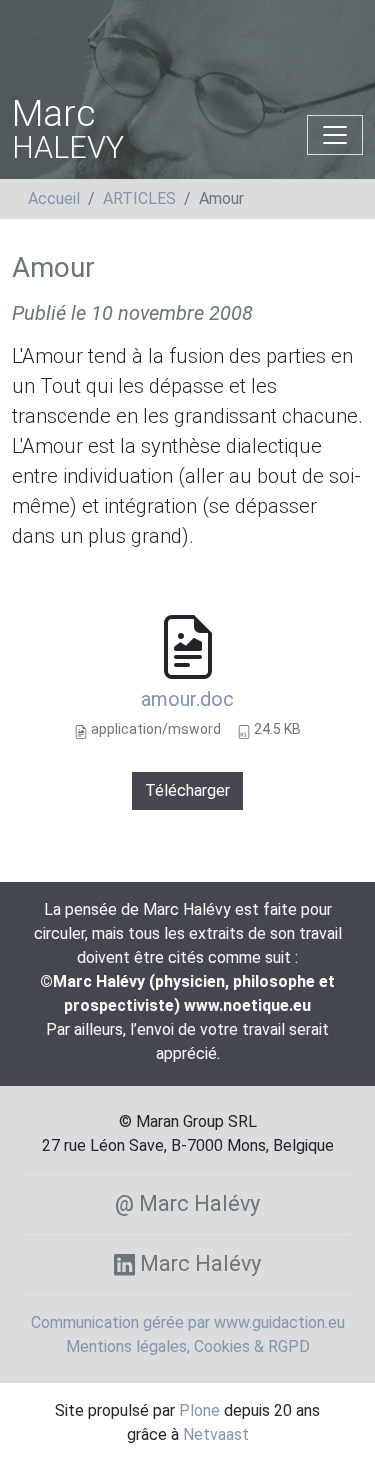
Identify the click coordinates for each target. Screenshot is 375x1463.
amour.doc (187, 699)
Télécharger (187, 790)
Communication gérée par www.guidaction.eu (188, 1322)
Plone (199, 1410)
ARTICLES (139, 198)
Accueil (54, 198)
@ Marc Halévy (187, 1203)
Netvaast (216, 1434)
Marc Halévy (198, 1263)
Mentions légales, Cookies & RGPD (188, 1346)
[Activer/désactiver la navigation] (335, 135)
